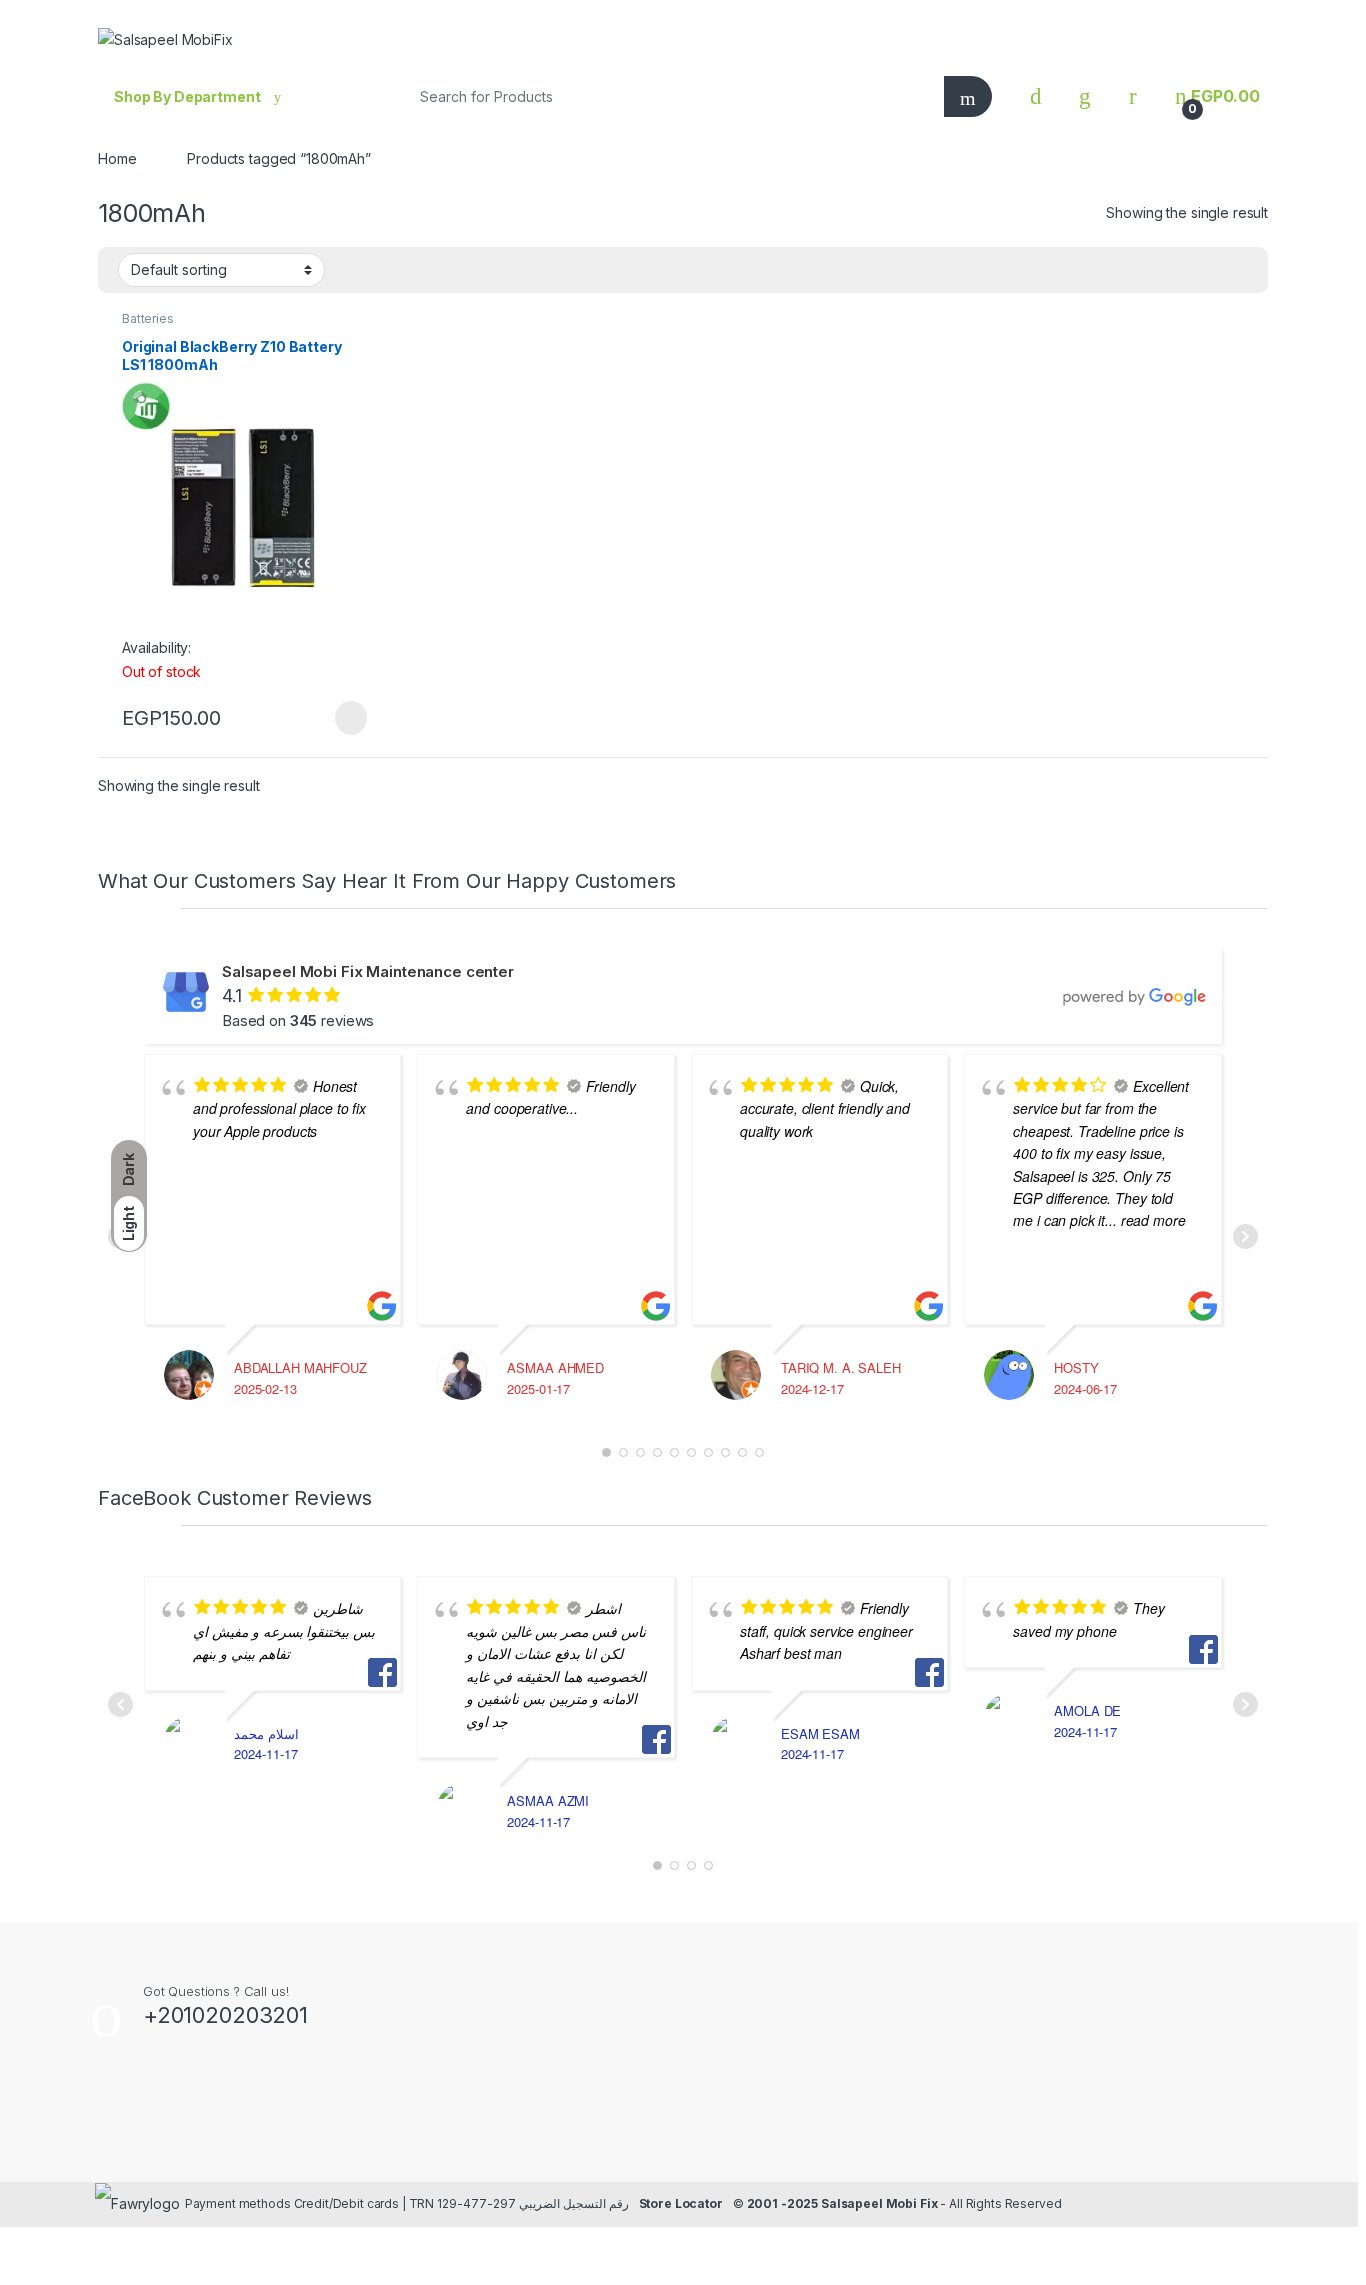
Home (117, 158)
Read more (349, 718)
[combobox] (667, 96)
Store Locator (681, 2203)
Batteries (148, 318)
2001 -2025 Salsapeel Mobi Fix (842, 2203)
